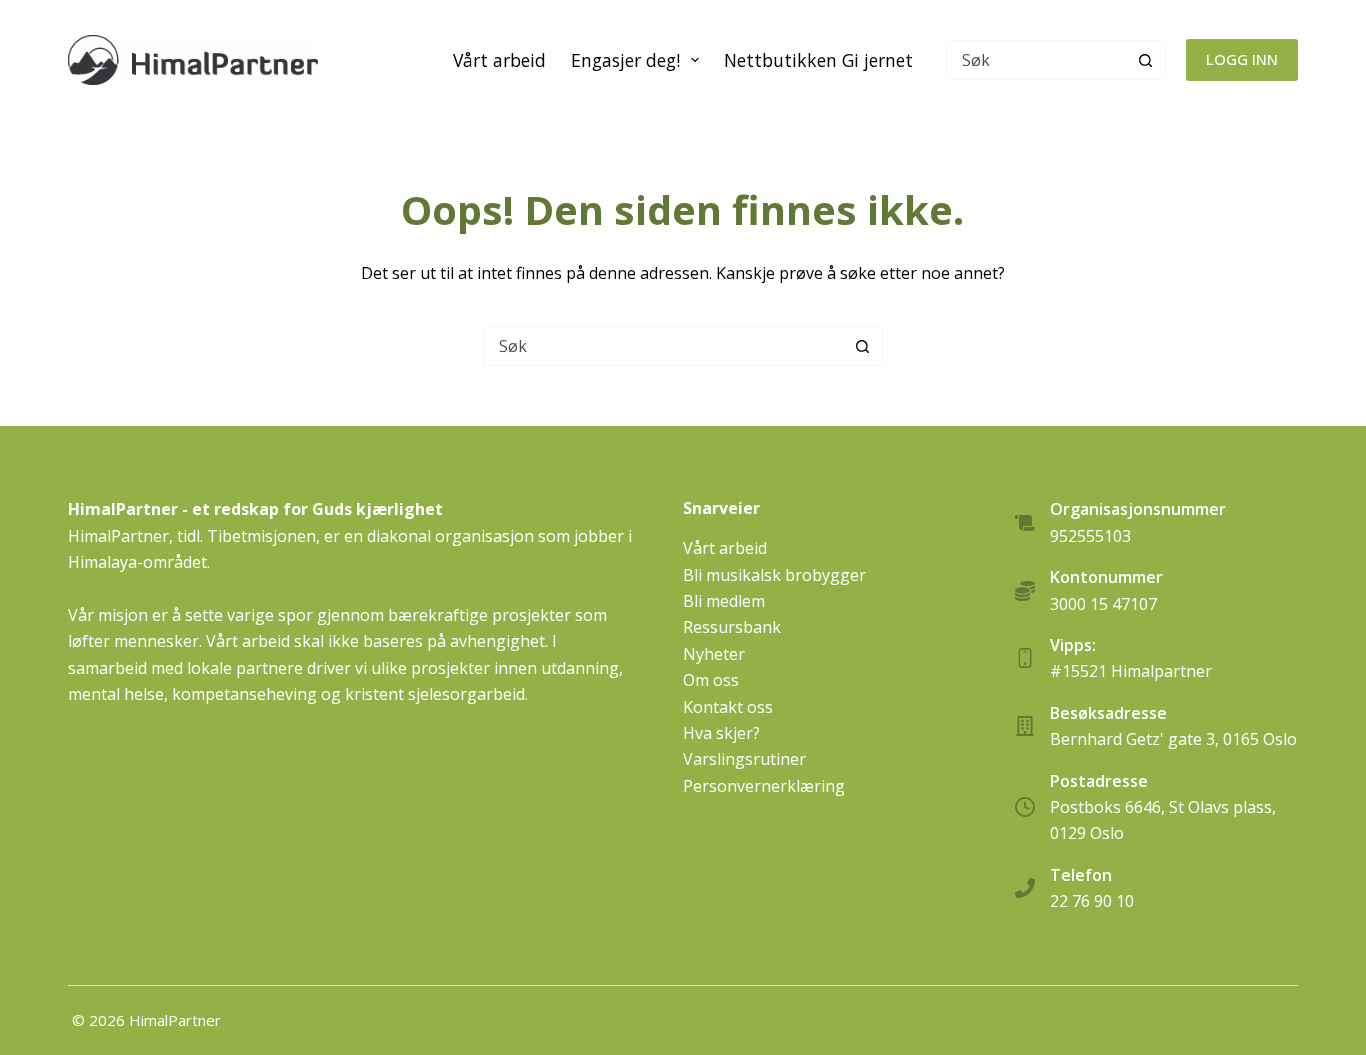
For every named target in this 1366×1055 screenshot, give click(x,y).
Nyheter (714, 654)
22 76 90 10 (1092, 901)
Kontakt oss (728, 707)
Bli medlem (724, 601)
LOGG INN (1242, 59)
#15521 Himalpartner (1131, 671)
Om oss (711, 680)
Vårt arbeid (499, 60)
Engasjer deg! (625, 60)
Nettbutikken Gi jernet (818, 60)
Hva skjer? (721, 733)
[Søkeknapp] (1146, 60)
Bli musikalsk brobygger (774, 575)
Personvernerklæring (764, 786)
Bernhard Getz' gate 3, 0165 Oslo (1173, 739)
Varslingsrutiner (744, 759)
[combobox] (664, 346)
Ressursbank (732, 627)
